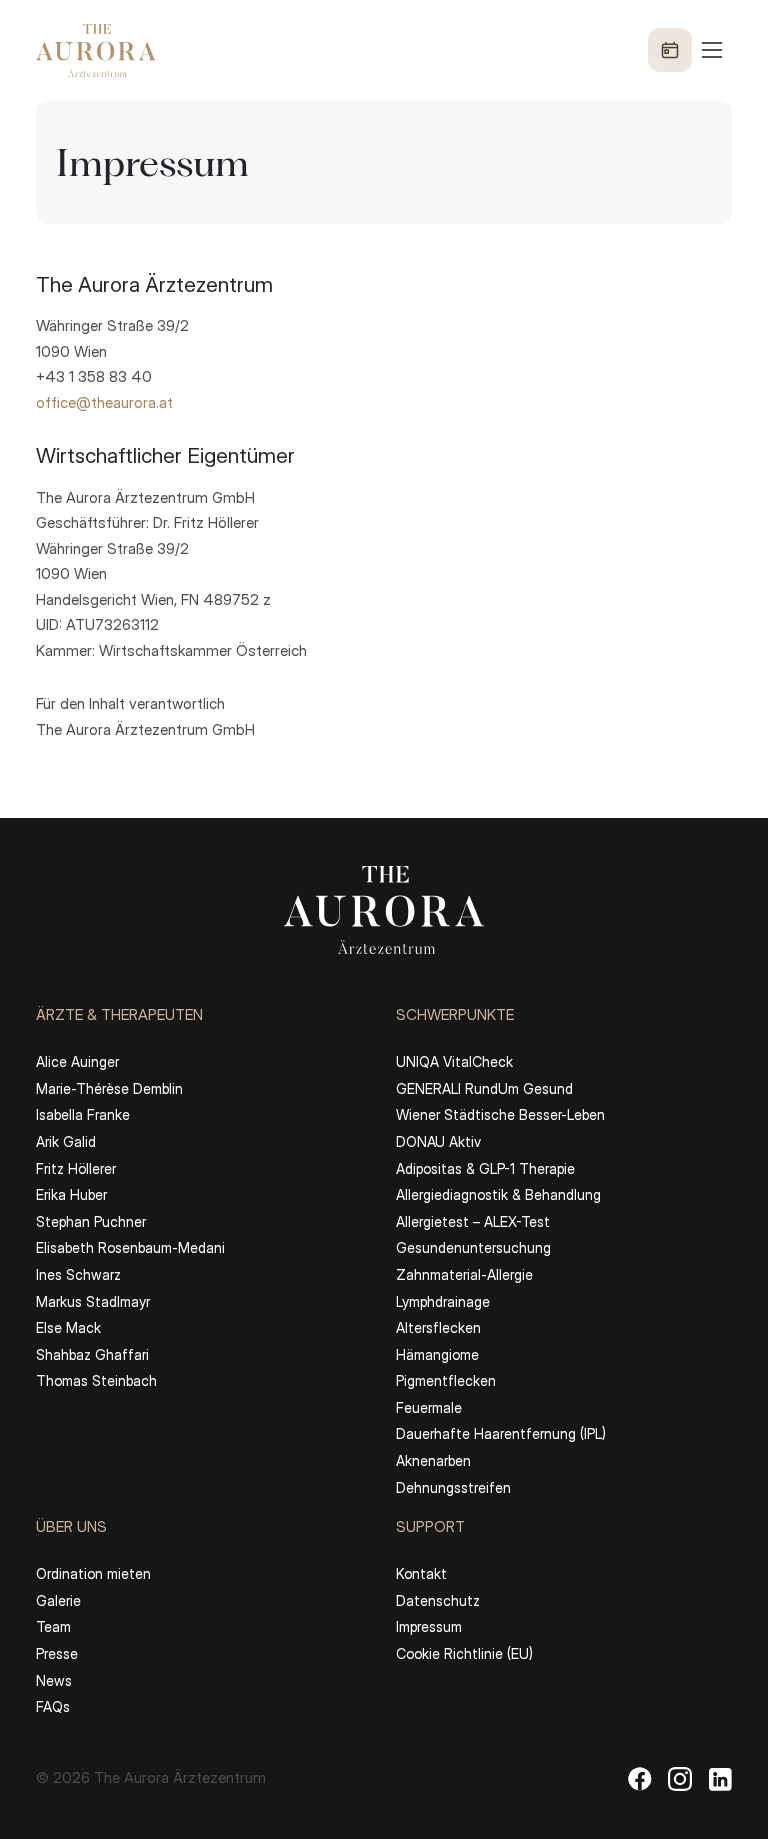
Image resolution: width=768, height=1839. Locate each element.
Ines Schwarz (78, 1274)
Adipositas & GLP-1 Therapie (485, 1168)
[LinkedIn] (720, 1778)
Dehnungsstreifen (453, 1487)
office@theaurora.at (104, 402)
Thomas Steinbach (96, 1380)
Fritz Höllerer (76, 1168)
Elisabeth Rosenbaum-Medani (130, 1247)
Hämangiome (437, 1354)
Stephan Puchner (91, 1221)
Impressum (429, 1626)
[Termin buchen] (670, 50)
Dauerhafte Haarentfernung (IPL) (501, 1433)
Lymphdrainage (443, 1301)
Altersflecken (438, 1327)
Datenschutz (438, 1600)
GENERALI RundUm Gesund (484, 1088)
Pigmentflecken (446, 1380)
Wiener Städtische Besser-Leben (500, 1114)
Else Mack (68, 1327)
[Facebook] (640, 1778)
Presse (57, 1653)
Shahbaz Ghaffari (92, 1354)
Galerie (58, 1600)
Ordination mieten (93, 1573)
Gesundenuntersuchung (473, 1247)
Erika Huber (71, 1194)
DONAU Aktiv (438, 1141)
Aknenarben (433, 1460)
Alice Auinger (77, 1061)
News (54, 1680)
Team (53, 1626)
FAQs (53, 1706)
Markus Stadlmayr (93, 1301)
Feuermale (429, 1407)
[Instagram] (680, 1778)
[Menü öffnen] (687, 50)
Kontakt (421, 1573)
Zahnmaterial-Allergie (464, 1274)
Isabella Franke (83, 1114)
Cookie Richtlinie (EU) (464, 1653)
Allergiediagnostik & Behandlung (498, 1194)
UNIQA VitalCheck (454, 1061)
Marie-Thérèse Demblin (109, 1088)
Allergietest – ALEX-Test (473, 1221)
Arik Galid (66, 1141)
